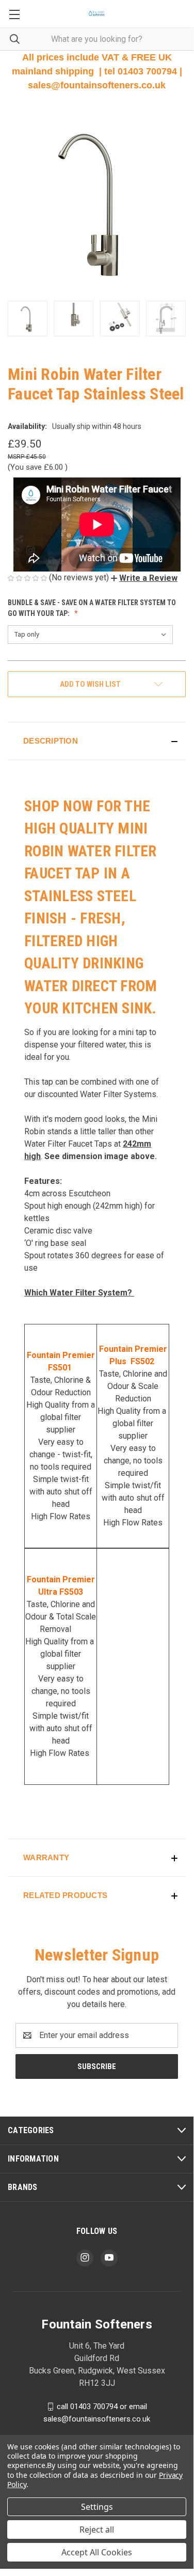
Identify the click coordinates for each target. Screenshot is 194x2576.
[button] (144, 578)
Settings (97, 2507)
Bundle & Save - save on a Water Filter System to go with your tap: (92, 608)
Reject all (97, 2529)
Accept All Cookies (97, 2552)
